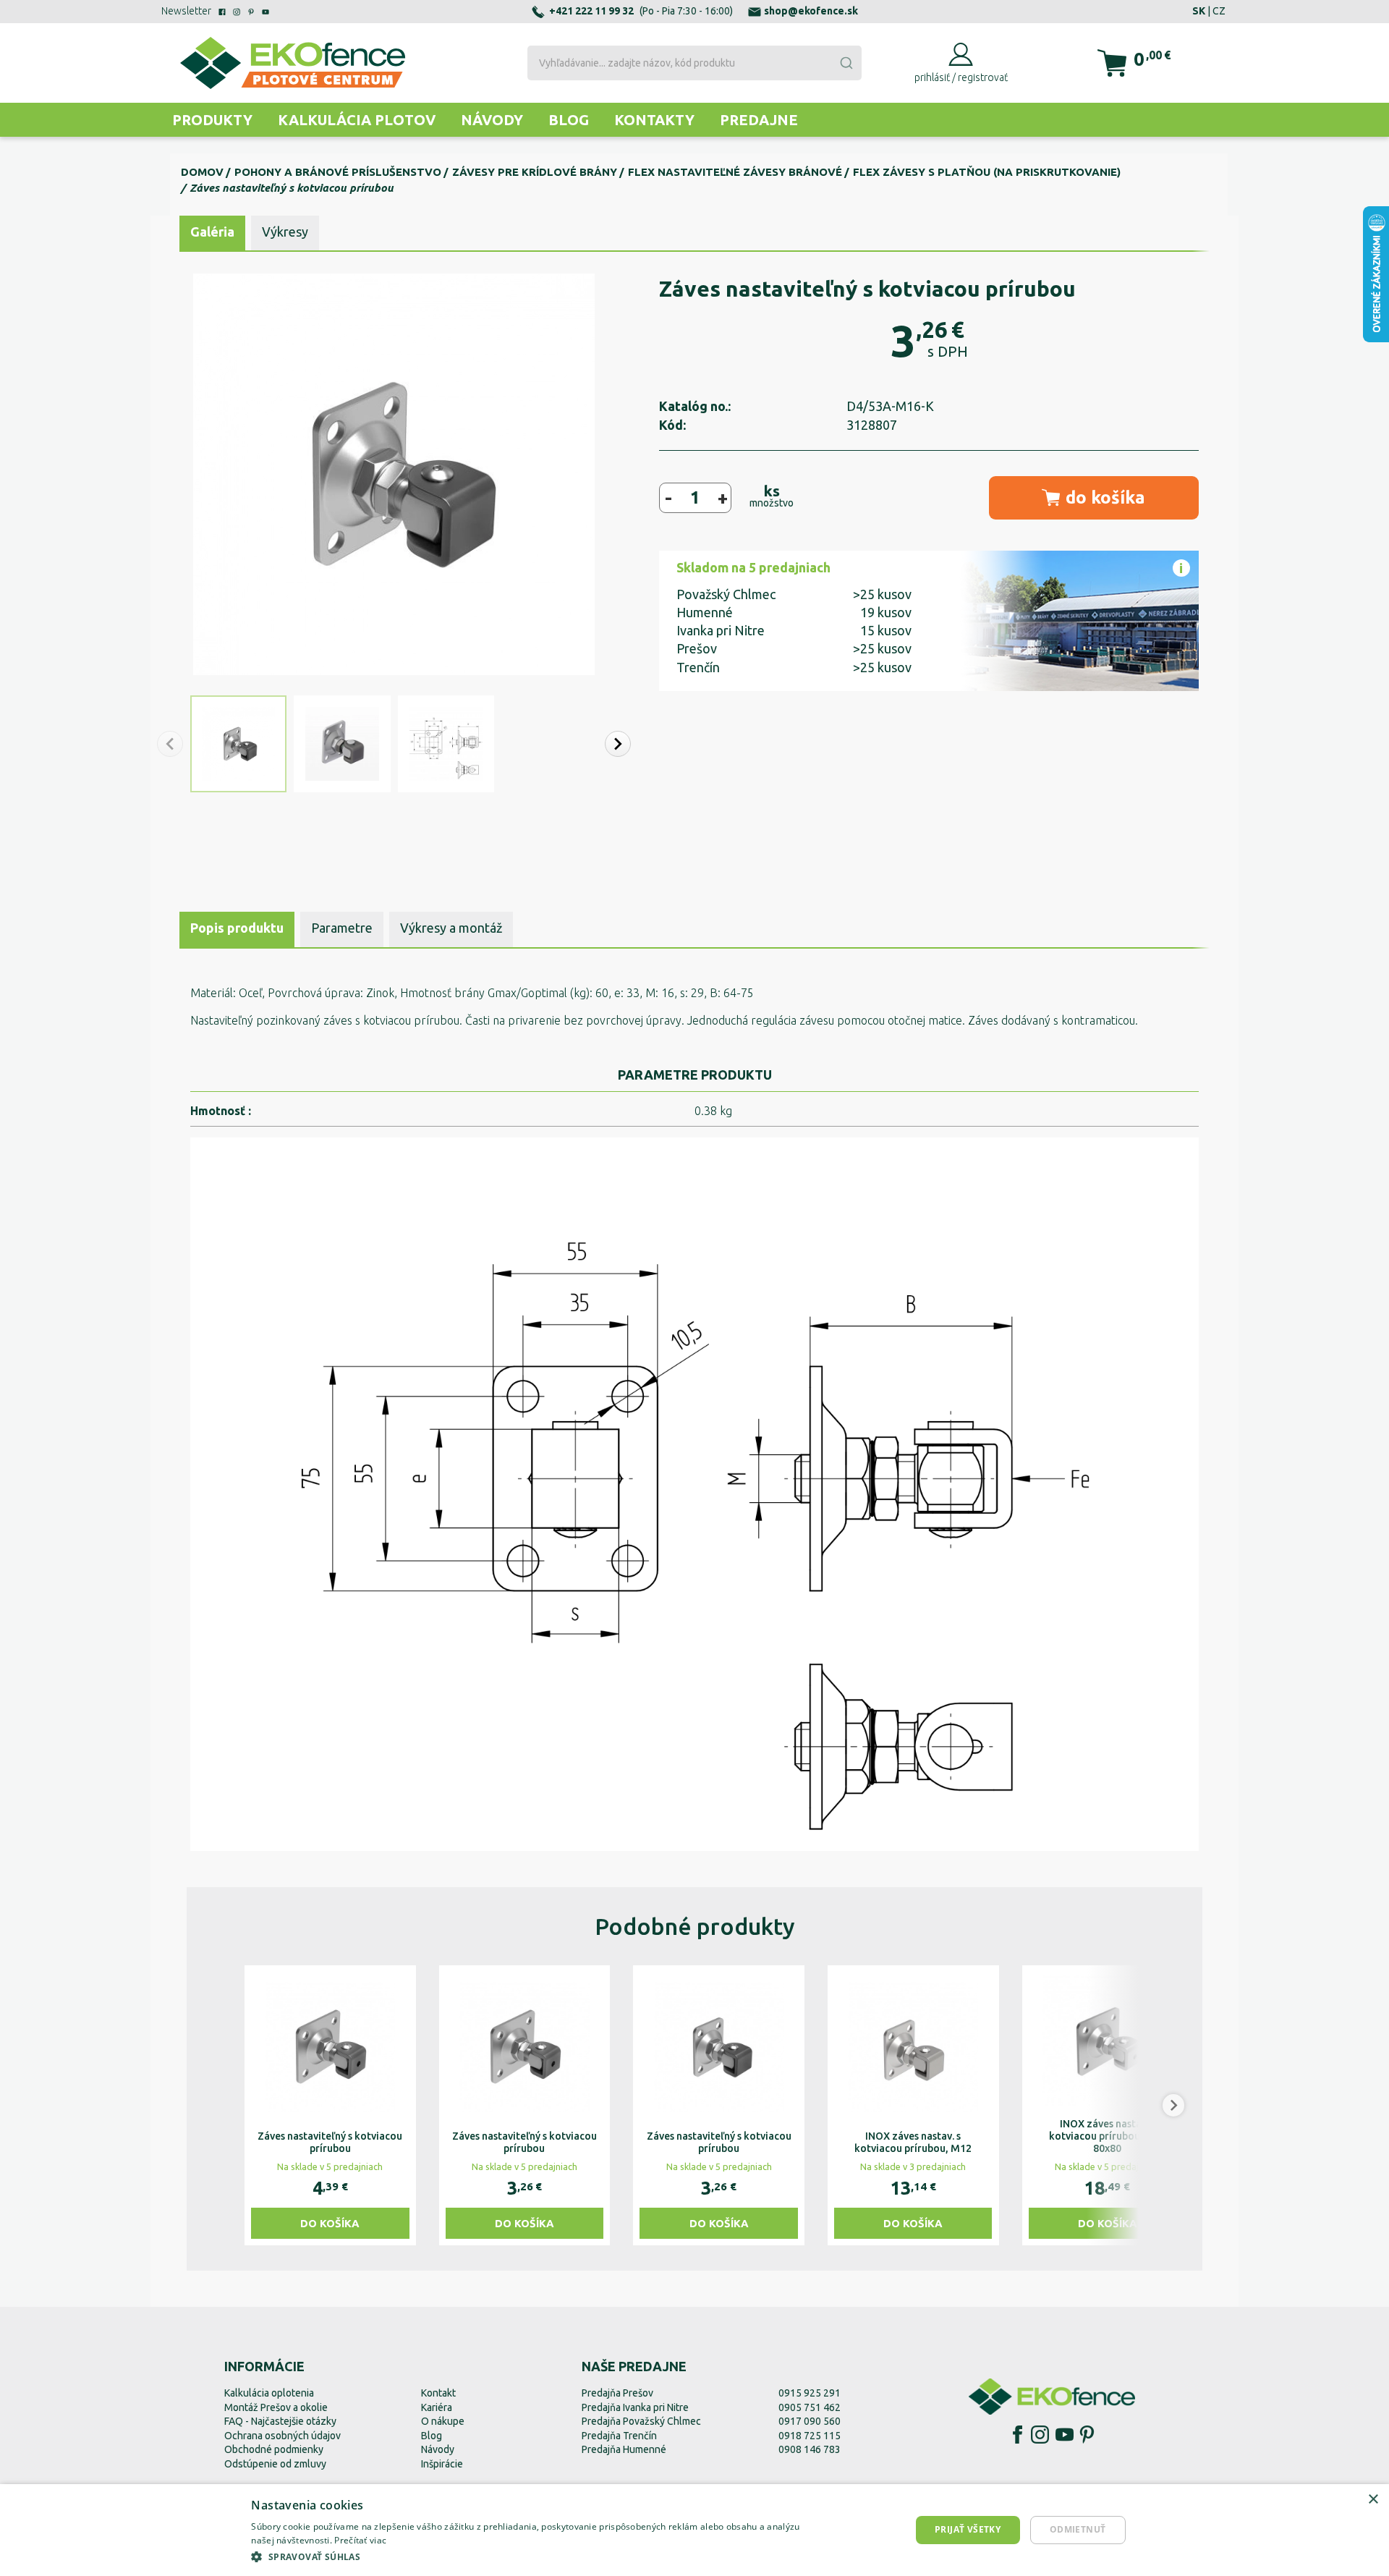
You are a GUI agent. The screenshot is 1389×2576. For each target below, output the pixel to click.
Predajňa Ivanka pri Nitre (635, 2407)
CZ (1219, 11)
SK (1199, 11)
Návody (492, 120)
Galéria (212, 232)
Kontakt (438, 2393)
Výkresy (285, 232)
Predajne (759, 120)
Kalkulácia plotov (357, 120)
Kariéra (437, 2407)
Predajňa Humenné (624, 2449)
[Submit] (846, 63)
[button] (618, 744)
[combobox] (694, 63)
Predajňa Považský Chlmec (641, 2421)
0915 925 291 (810, 2393)
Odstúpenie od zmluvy (275, 2464)
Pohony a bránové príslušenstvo (338, 172)
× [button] (1373, 2500)
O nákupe (443, 2421)
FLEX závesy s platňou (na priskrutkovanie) (987, 172)
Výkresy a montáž (451, 928)
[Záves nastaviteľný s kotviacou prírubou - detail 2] (694, 1494)
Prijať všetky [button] (968, 2529)
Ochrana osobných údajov (283, 2436)
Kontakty (654, 120)
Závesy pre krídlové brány (535, 172)
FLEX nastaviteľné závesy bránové (735, 172)
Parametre (342, 928)
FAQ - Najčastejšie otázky (280, 2421)
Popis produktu (237, 928)
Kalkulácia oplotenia (269, 2393)
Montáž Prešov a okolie (276, 2407)
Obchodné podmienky (274, 2449)
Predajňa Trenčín (619, 2436)
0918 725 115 (810, 2436)
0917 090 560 (810, 2421)
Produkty (212, 120)
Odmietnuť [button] (1078, 2529)
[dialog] (694, 2530)
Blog (569, 120)
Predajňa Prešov (617, 2393)
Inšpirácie (442, 2464)
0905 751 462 (810, 2407)
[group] (330, 2105)
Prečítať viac (360, 2540)
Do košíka (330, 2223)
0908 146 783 (810, 2449)
